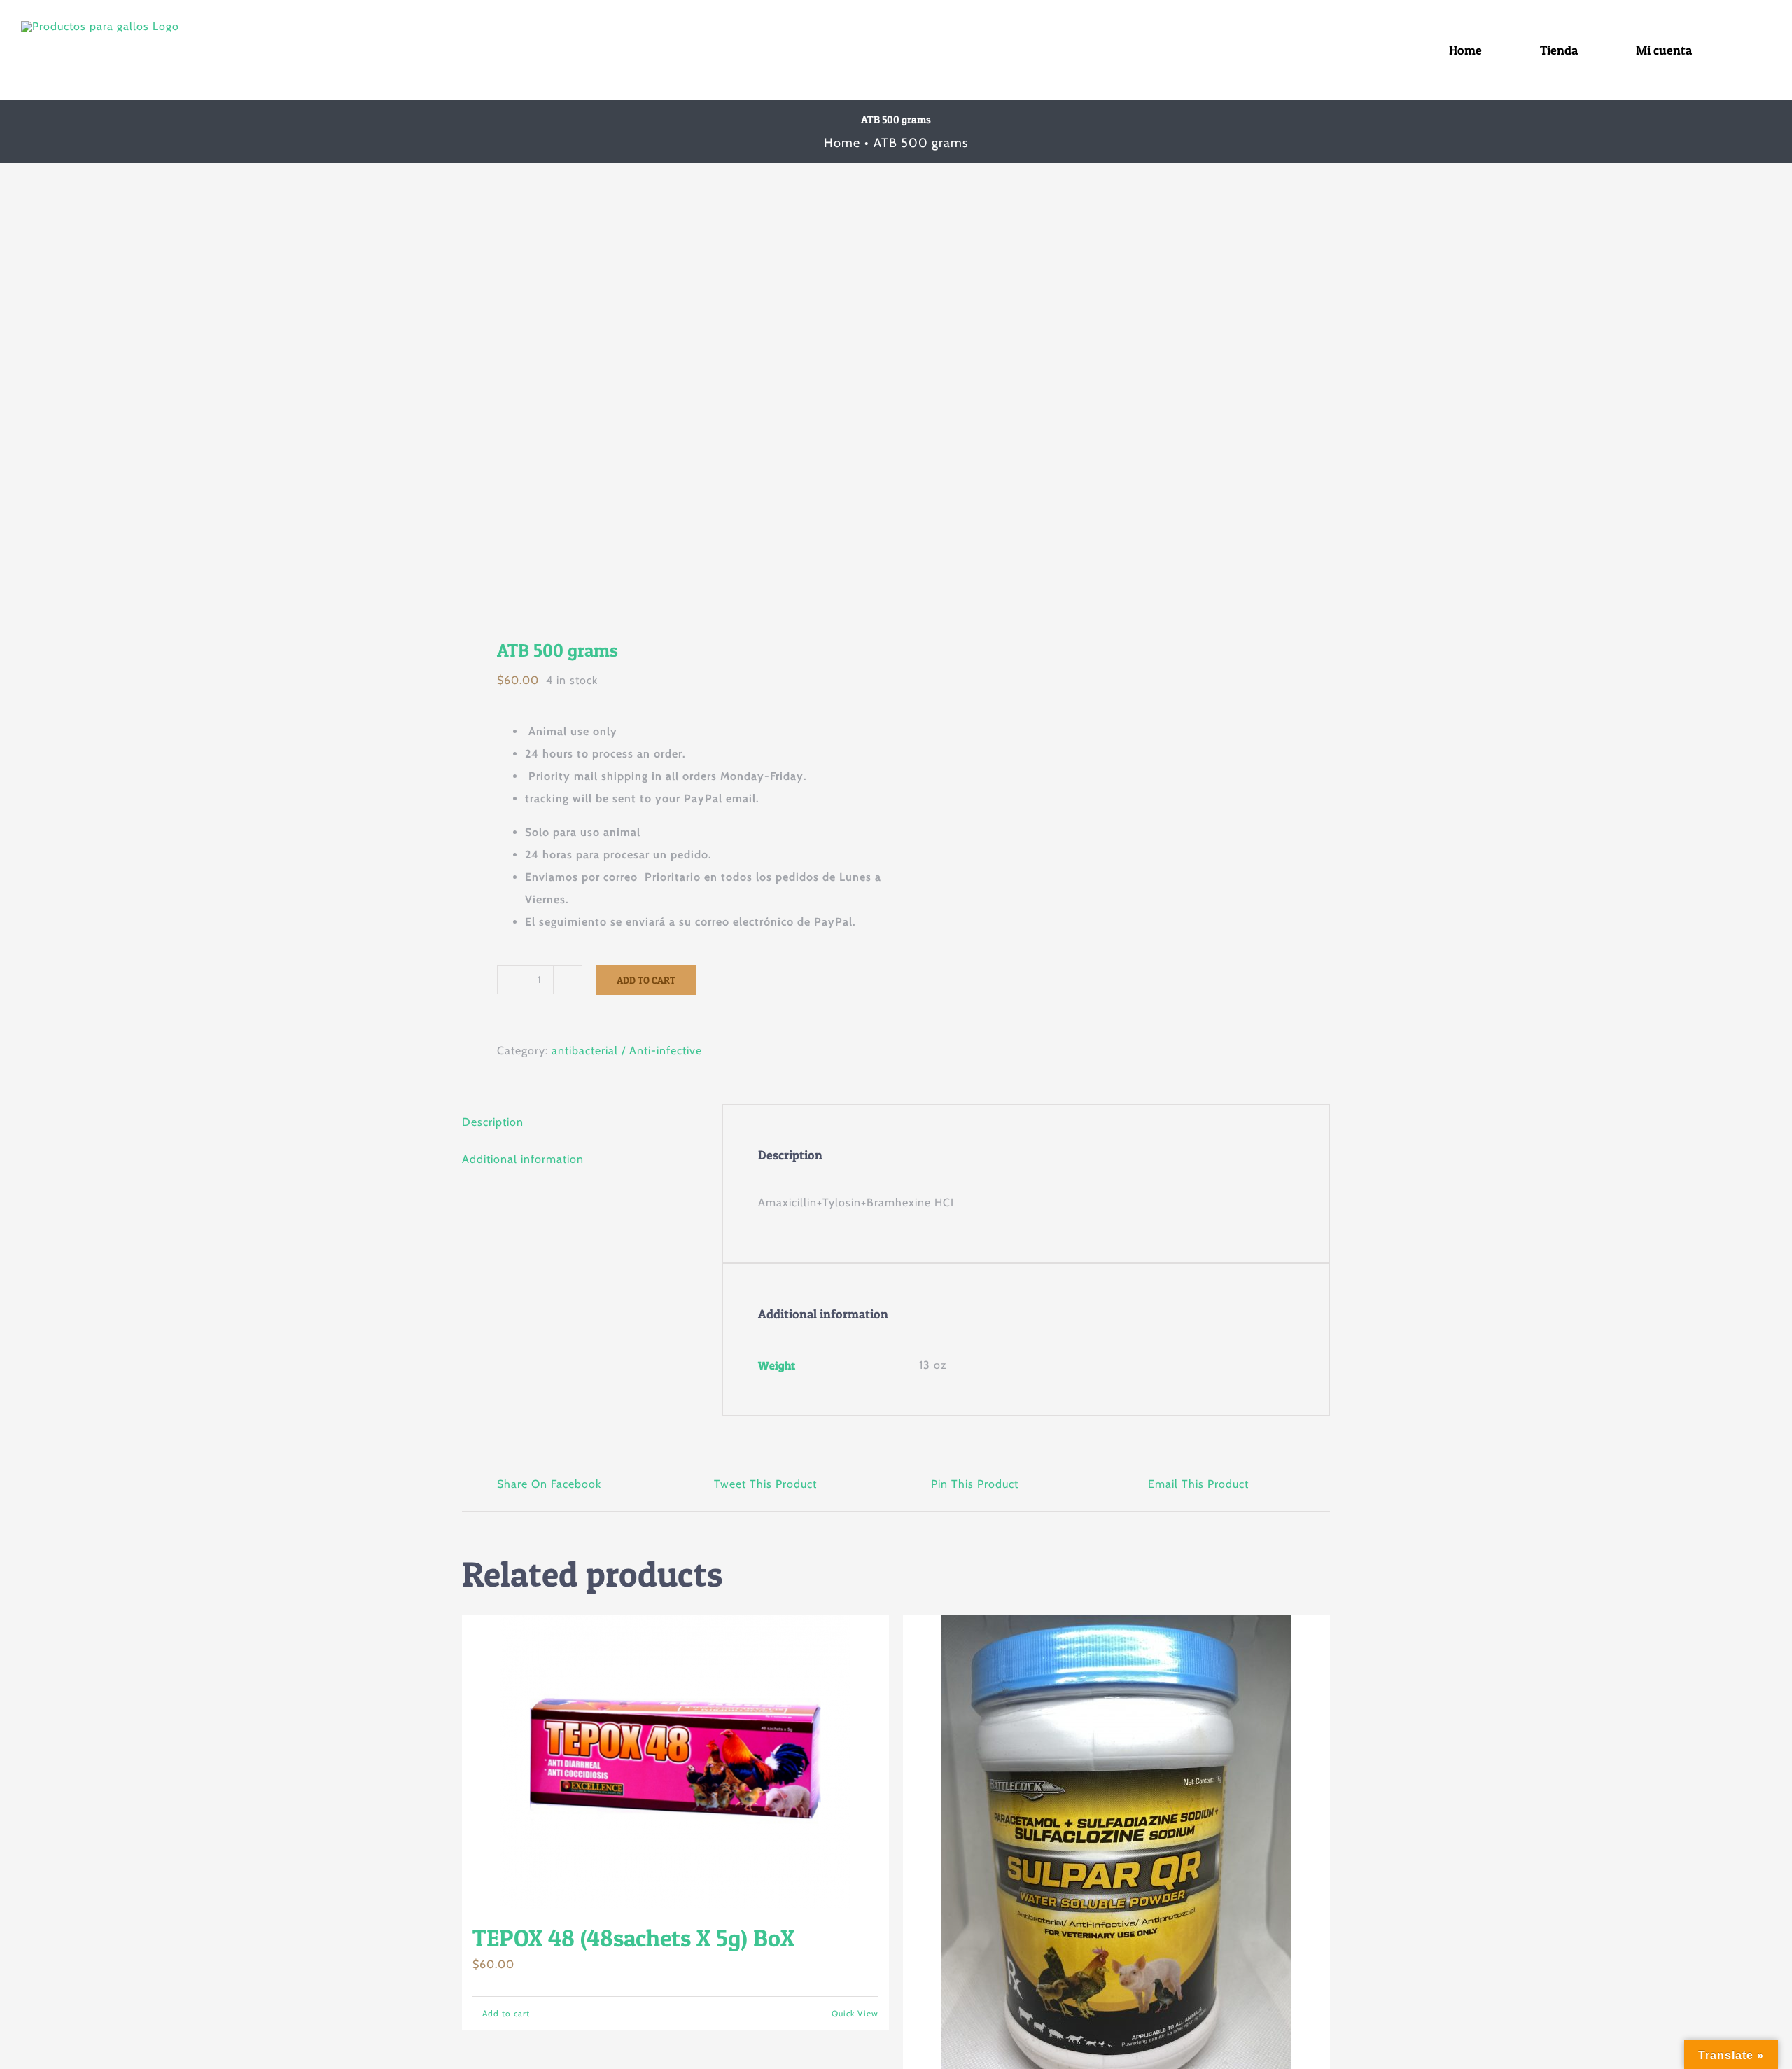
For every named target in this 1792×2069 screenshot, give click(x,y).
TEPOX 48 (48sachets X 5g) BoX (633, 1938)
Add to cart (646, 980)
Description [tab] (493, 1122)
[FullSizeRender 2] (670, 411)
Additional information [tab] (523, 1159)
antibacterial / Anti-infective (627, 1051)
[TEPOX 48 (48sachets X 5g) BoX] (675, 1762)
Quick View (855, 2013)
